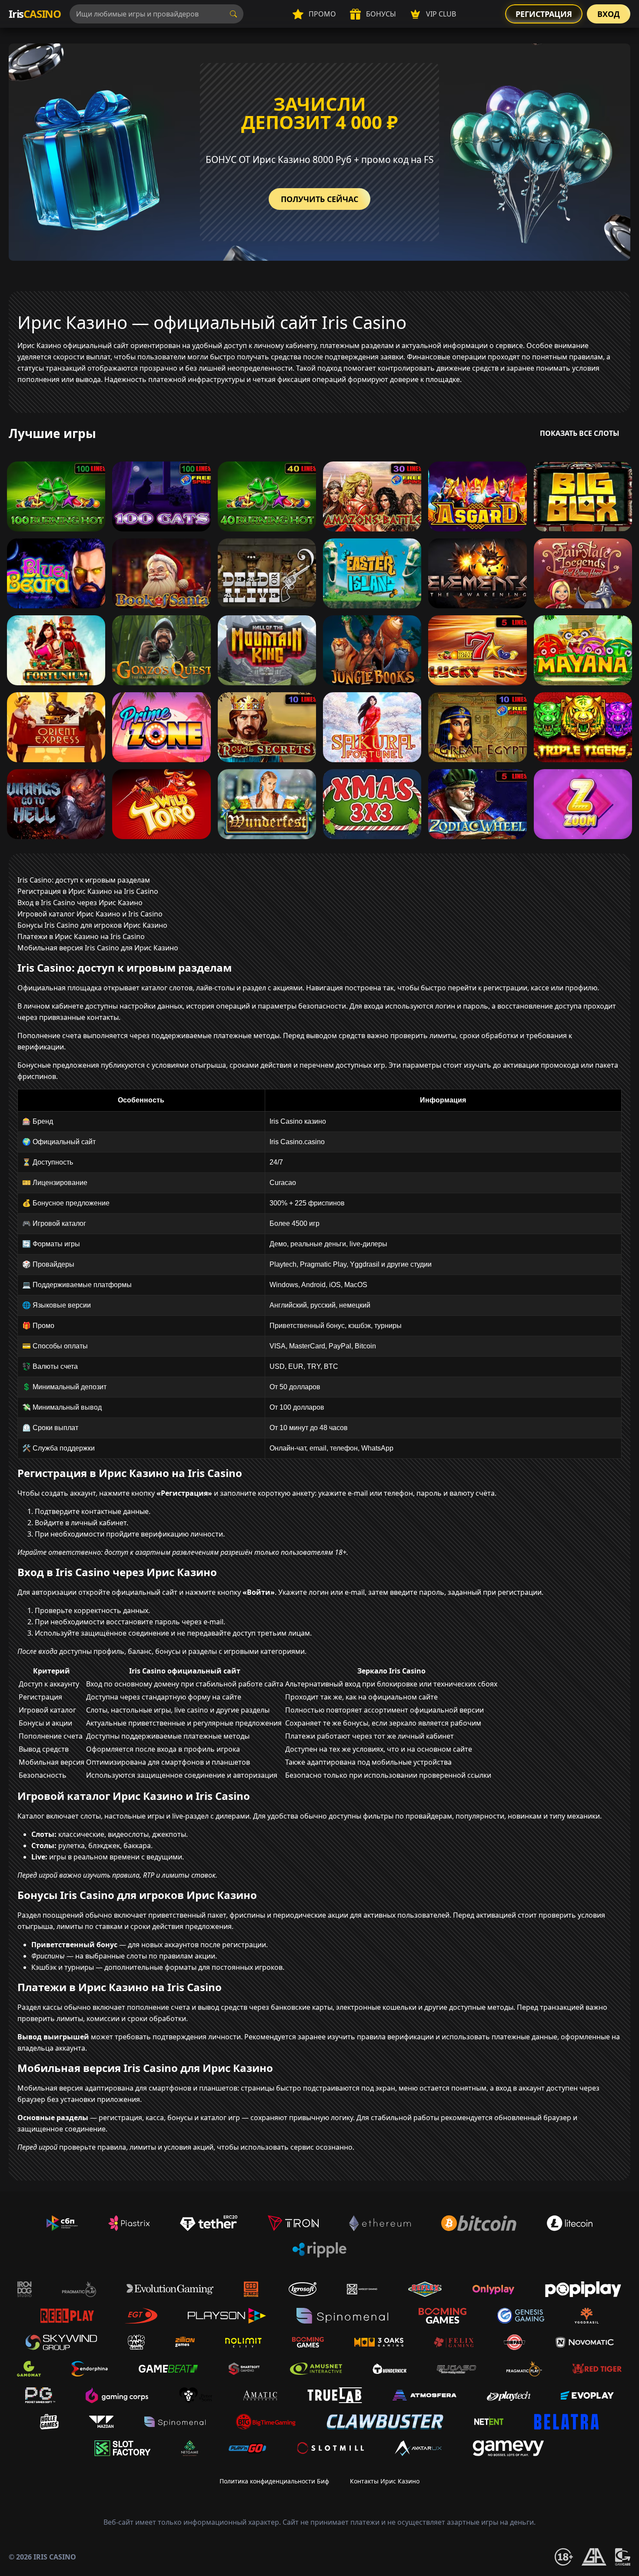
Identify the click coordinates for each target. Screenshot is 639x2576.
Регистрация (544, 14)
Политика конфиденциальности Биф (274, 2481)
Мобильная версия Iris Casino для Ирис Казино (98, 948)
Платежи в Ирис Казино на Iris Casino (81, 936)
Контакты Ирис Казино (385, 2481)
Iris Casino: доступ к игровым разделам (84, 880)
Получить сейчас (319, 199)
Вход (609, 14)
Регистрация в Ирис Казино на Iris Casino (88, 891)
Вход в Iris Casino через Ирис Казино (80, 903)
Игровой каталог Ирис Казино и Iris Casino (90, 914)
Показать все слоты (580, 433)
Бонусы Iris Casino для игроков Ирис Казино (92, 925)
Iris (35, 14)
